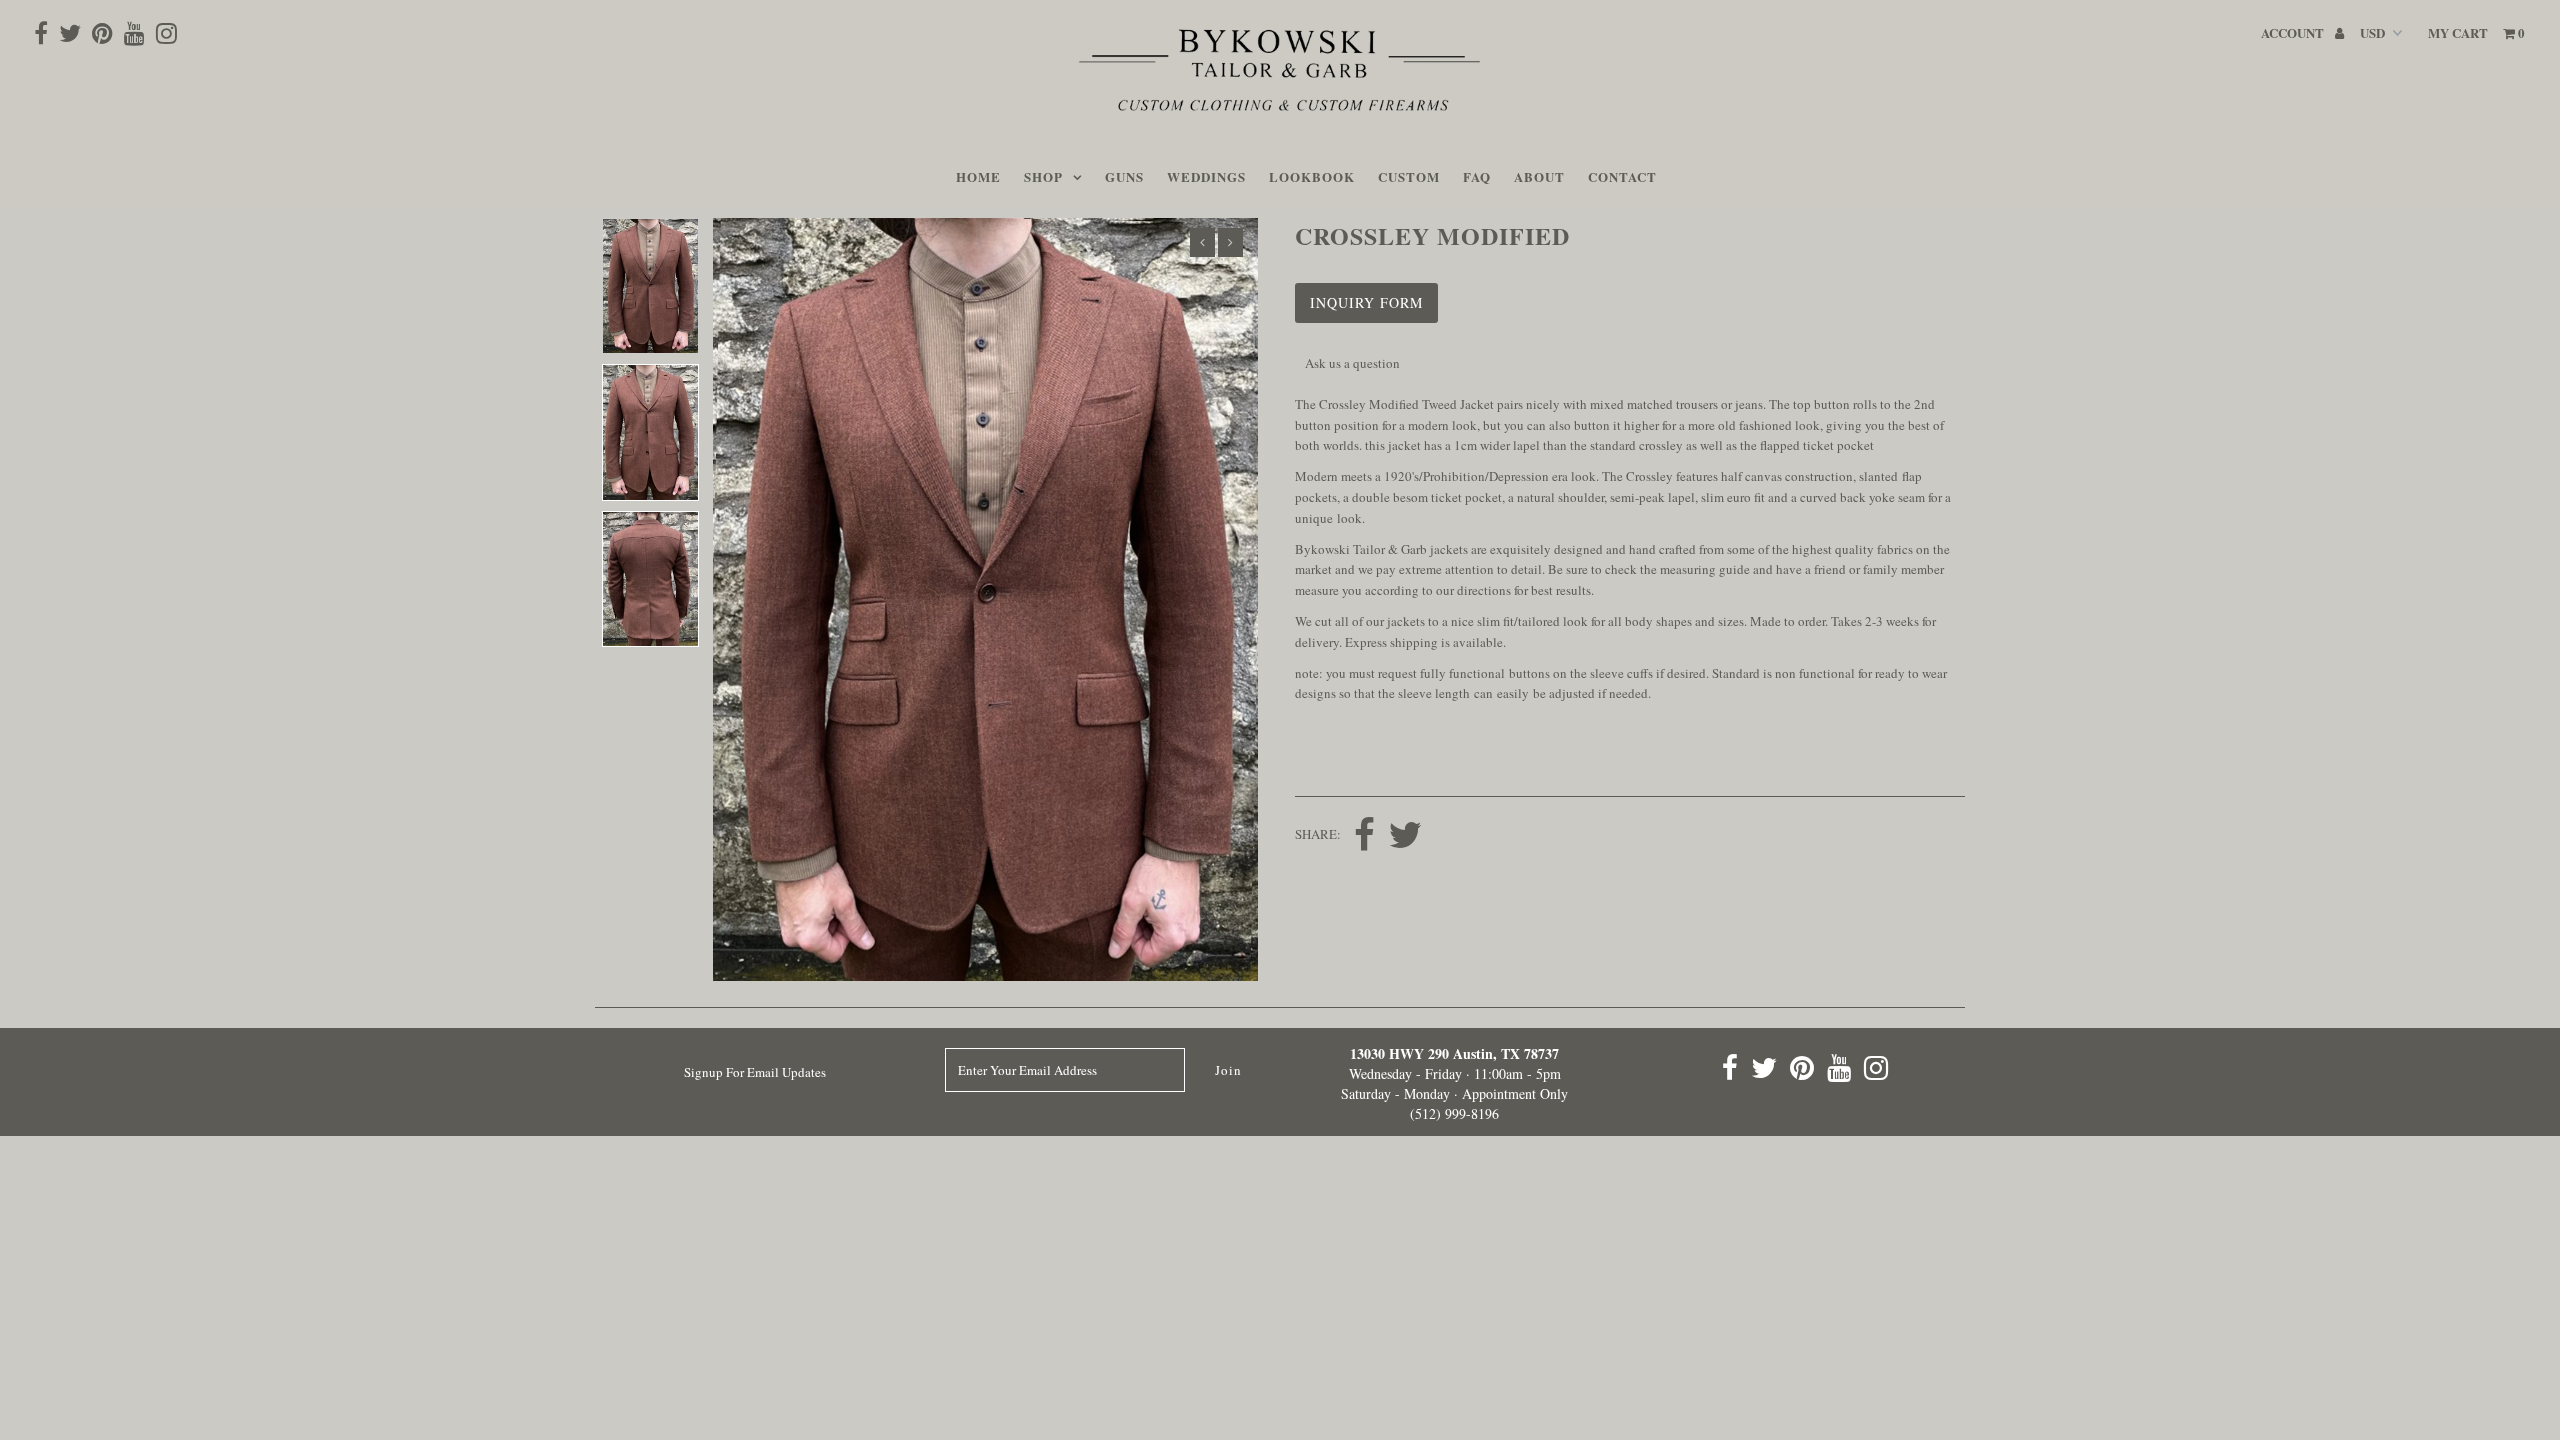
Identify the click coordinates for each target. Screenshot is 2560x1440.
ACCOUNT (2294, 32)
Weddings (1206, 176)
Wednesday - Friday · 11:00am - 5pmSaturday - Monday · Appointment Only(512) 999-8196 (1454, 1083)
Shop (1043, 176)
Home (978, 176)
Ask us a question (1352, 363)
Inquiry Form (1366, 302)
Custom (1409, 176)
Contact (1622, 176)
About (1539, 176)
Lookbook (1312, 176)
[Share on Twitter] (1405, 836)
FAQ (1477, 176)
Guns (1124, 176)
